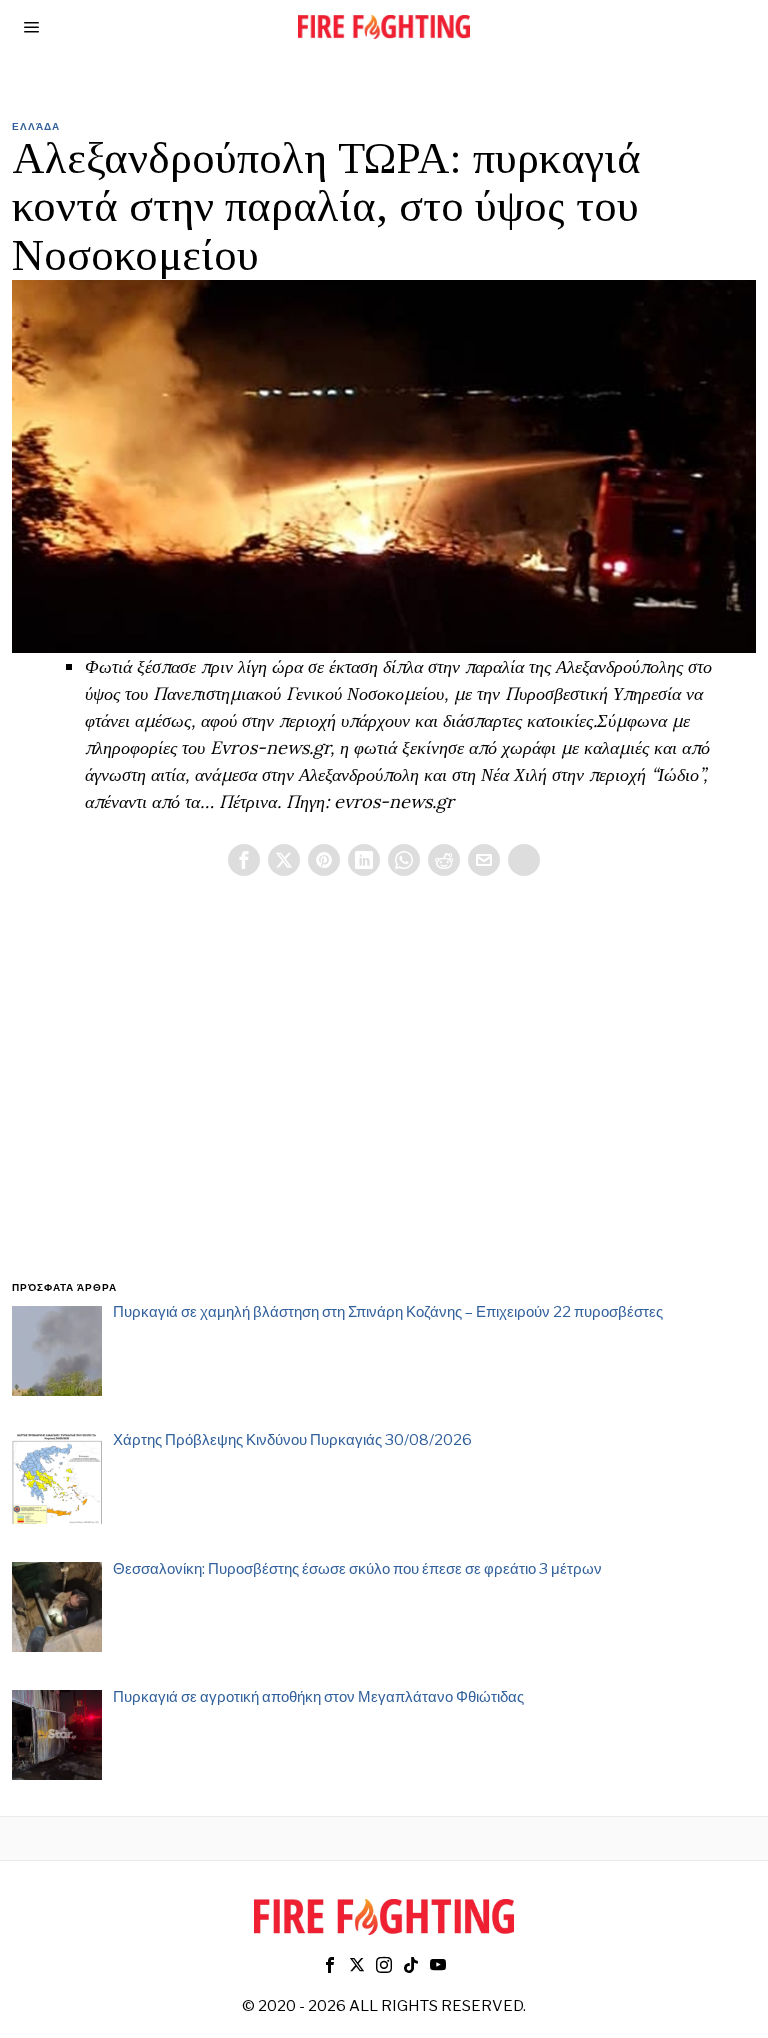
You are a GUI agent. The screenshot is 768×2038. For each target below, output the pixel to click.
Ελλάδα (36, 126)
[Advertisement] (384, 1102)
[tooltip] (244, 860)
